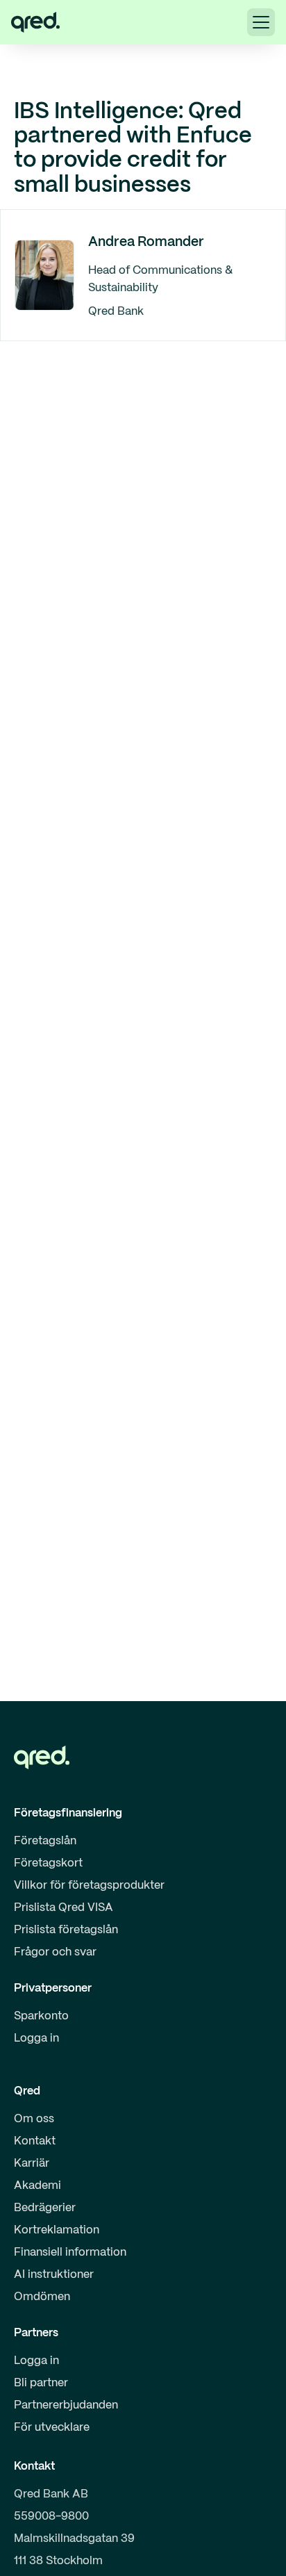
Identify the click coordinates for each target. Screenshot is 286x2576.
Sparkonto (41, 2016)
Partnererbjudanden (66, 2405)
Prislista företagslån (66, 1930)
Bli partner (41, 2383)
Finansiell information (70, 2253)
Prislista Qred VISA (64, 1908)
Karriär (32, 2164)
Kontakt (35, 2141)
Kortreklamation (57, 2230)
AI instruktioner (54, 2275)
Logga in (36, 2038)
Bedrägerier (45, 2208)
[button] (261, 22)
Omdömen (42, 2297)
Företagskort (48, 1863)
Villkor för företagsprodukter (89, 1886)
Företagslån (45, 1841)
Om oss (34, 2119)
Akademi (37, 2186)
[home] (35, 22)
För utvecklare (52, 2428)
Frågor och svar (55, 1952)
